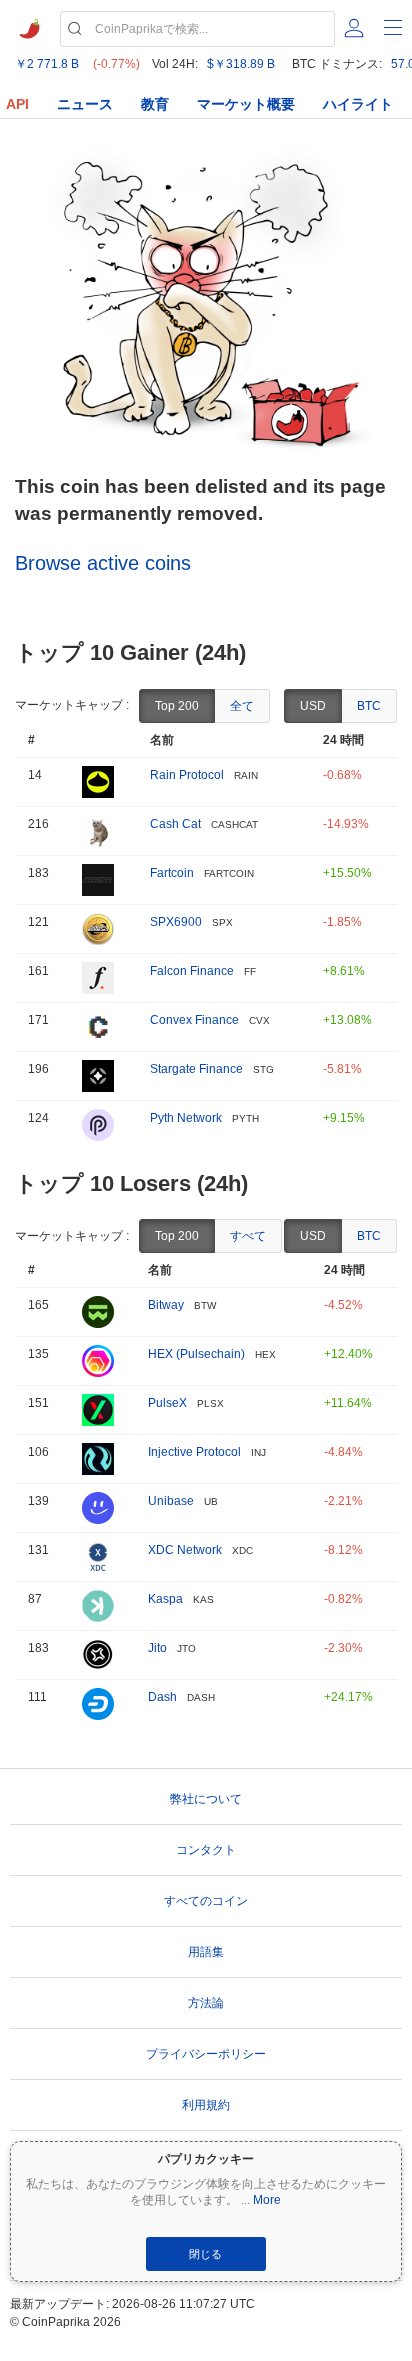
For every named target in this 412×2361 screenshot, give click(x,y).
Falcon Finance (192, 971)
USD (313, 706)
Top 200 (177, 706)
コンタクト (206, 1850)
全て (242, 706)
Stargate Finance (196, 1069)
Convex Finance (194, 1020)
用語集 (206, 1952)
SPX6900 (176, 922)
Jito (157, 1648)
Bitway (166, 1305)
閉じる (205, 2254)
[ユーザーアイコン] (354, 28)
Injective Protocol (194, 1452)
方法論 (206, 2003)
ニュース (85, 104)
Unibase (171, 1501)
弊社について (206, 1799)
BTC (369, 706)
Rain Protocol (187, 775)
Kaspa (165, 1599)
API (17, 104)
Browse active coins (103, 563)
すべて (248, 1236)
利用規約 (206, 2105)
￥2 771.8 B (47, 64)
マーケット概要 (246, 104)
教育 (155, 104)
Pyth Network (186, 1118)
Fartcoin (172, 873)
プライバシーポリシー (206, 2054)
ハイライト (358, 104)
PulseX (167, 1403)
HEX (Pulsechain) (196, 1354)
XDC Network (185, 1550)
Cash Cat (175, 824)
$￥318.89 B (241, 64)
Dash (162, 1697)
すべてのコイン (206, 1901)
